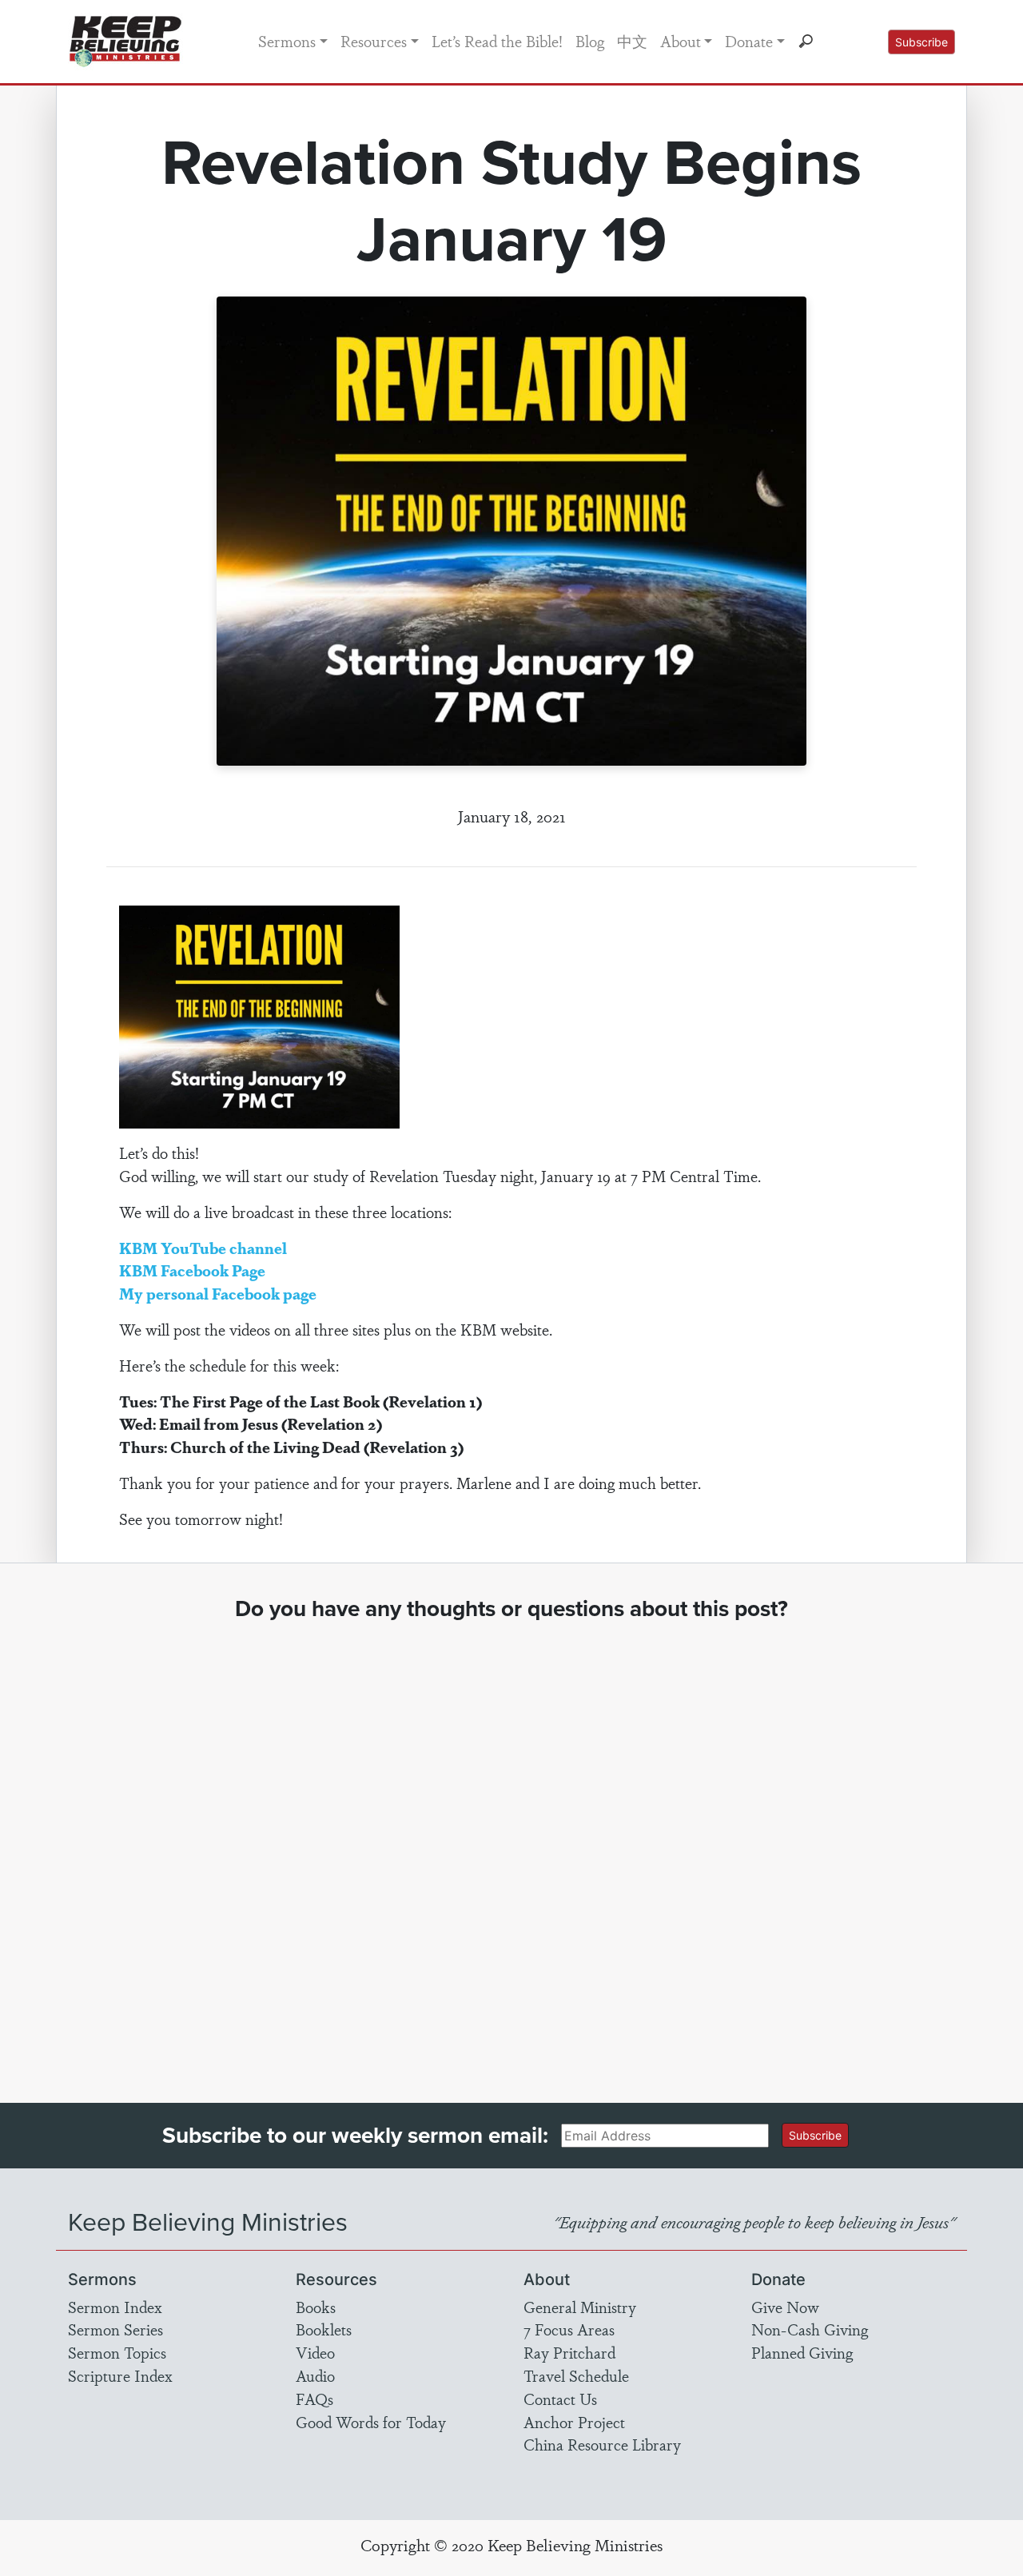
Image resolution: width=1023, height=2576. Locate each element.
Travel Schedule (576, 2375)
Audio (315, 2375)
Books (316, 2307)
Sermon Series (115, 2329)
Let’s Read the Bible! (497, 41)
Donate (749, 41)
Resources (374, 41)
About (681, 41)
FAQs (314, 2399)
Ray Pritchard (569, 2352)
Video (315, 2352)
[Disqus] (512, 1847)
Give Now (785, 2307)
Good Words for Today (371, 2422)
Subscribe (921, 42)
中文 (632, 41)
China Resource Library (602, 2444)
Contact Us (560, 2399)
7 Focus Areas (569, 2329)
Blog (590, 41)
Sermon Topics (117, 2352)
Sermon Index (115, 2307)
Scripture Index (120, 2375)
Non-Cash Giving (810, 2329)
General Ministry (580, 2307)
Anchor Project (574, 2422)
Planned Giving (802, 2352)
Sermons (287, 41)
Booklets (324, 2329)
